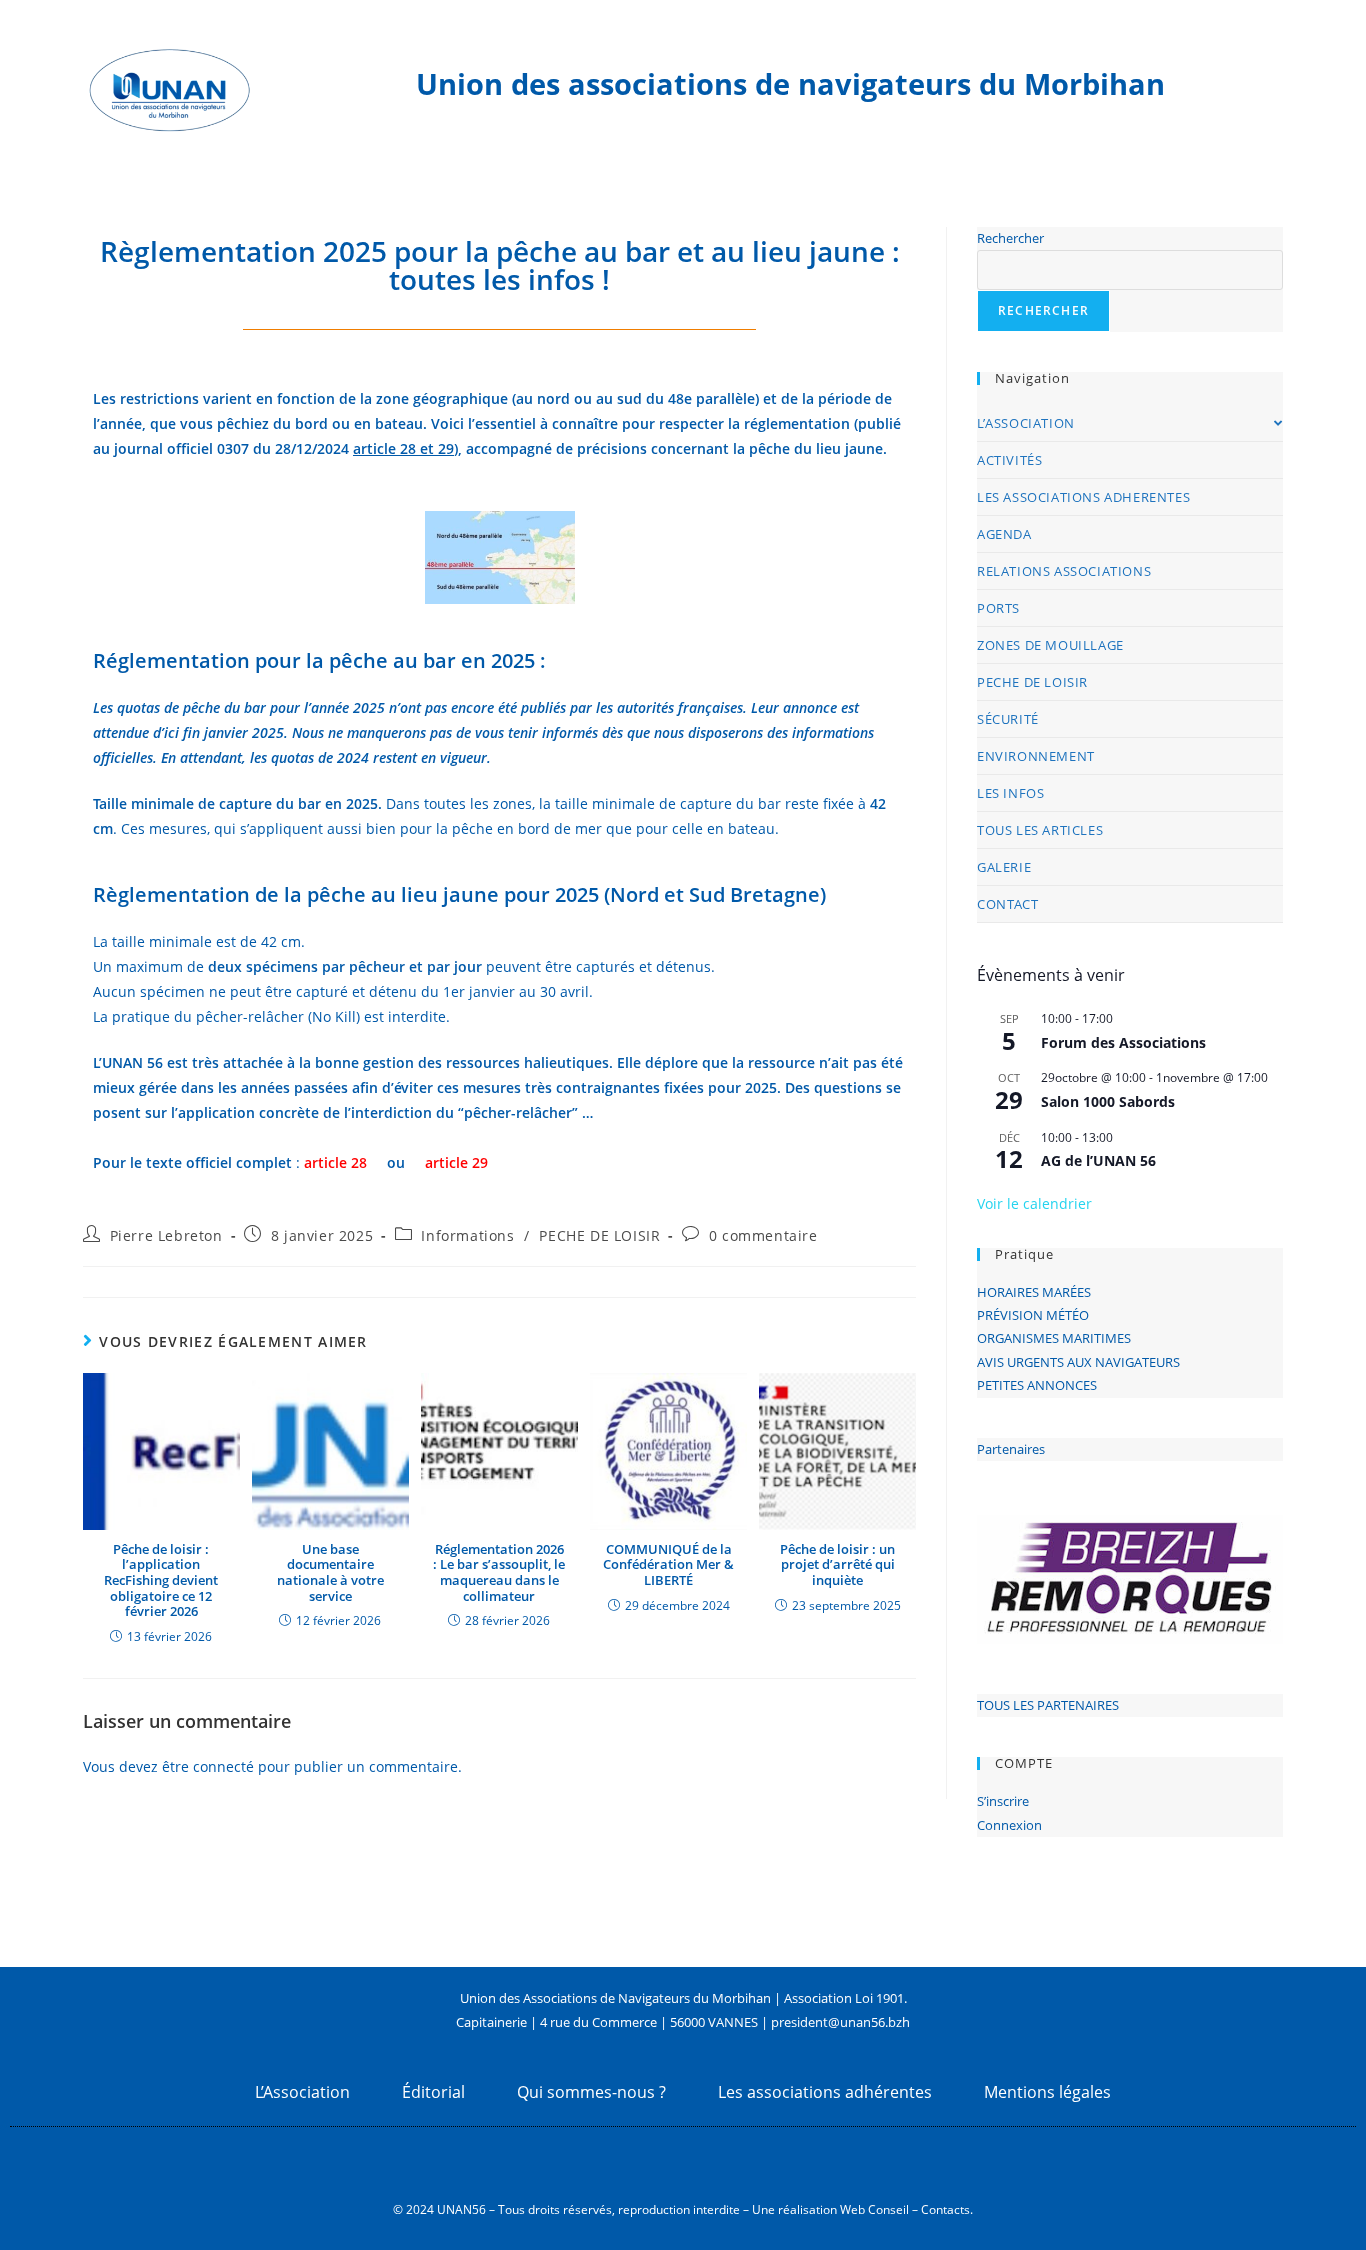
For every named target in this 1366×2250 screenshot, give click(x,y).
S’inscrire (1003, 1801)
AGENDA (1004, 534)
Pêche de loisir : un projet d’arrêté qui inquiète (837, 1565)
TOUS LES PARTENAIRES (1048, 1705)
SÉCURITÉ (1008, 719)
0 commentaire (763, 1235)
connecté (223, 1766)
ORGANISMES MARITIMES (1054, 1338)
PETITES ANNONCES (1037, 1385)
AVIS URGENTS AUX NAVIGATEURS (1078, 1362)
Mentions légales (1047, 2092)
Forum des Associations (1123, 1042)
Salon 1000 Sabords (1108, 1101)
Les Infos (1010, 793)
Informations (467, 1235)
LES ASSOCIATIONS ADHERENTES (1083, 497)
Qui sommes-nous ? (591, 2092)
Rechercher (1010, 238)
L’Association (302, 2092)
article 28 (335, 1162)
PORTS (998, 608)
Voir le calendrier (1034, 1203)
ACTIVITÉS (1009, 460)
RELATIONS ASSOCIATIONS (1064, 571)
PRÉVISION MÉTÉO (1033, 1315)
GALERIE (1004, 867)
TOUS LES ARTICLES (1040, 830)
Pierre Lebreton (166, 1235)
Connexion (1009, 1825)
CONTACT (1007, 904)
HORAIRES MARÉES (1034, 1292)
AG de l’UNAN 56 (1098, 1160)
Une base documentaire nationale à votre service (330, 1573)
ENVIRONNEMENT (1036, 756)
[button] (1008, 1577)
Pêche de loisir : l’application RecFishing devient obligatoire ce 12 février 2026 (161, 1581)
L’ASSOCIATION (1026, 423)
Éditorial (433, 2092)
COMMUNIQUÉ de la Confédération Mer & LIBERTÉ (668, 1565)
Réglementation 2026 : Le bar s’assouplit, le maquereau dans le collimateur (499, 1573)
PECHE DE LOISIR (599, 1235)
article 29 (456, 1162)
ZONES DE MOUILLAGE (1050, 645)
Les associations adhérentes (825, 2092)
